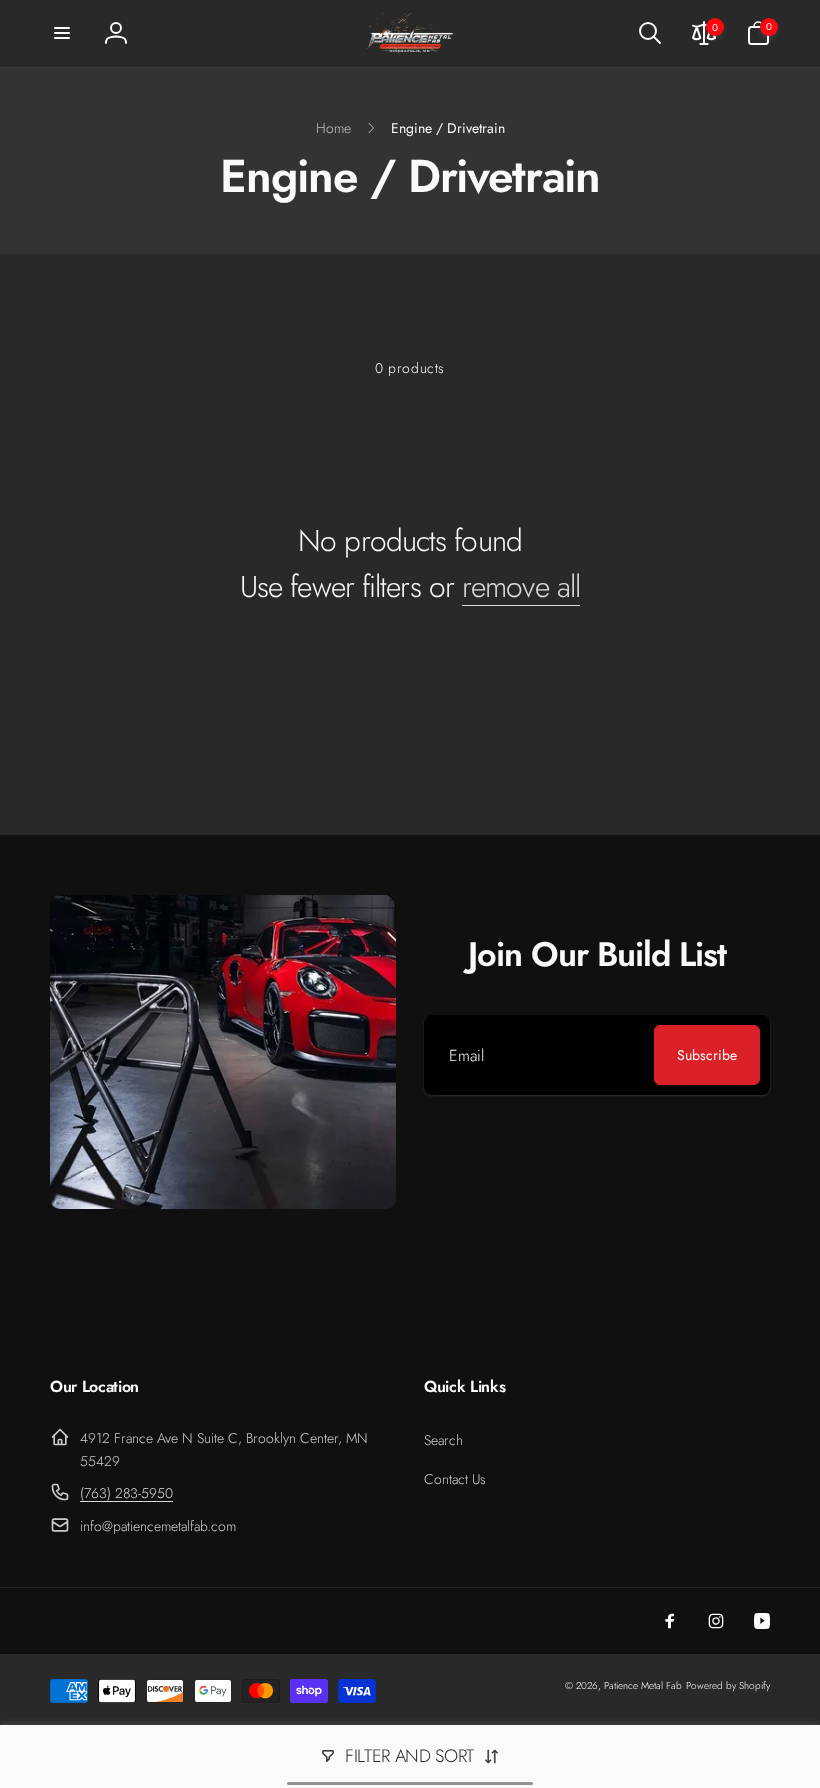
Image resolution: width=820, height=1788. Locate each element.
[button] (62, 33)
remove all (521, 587)
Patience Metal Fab (643, 1685)
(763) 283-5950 (126, 1493)
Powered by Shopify (728, 1685)
